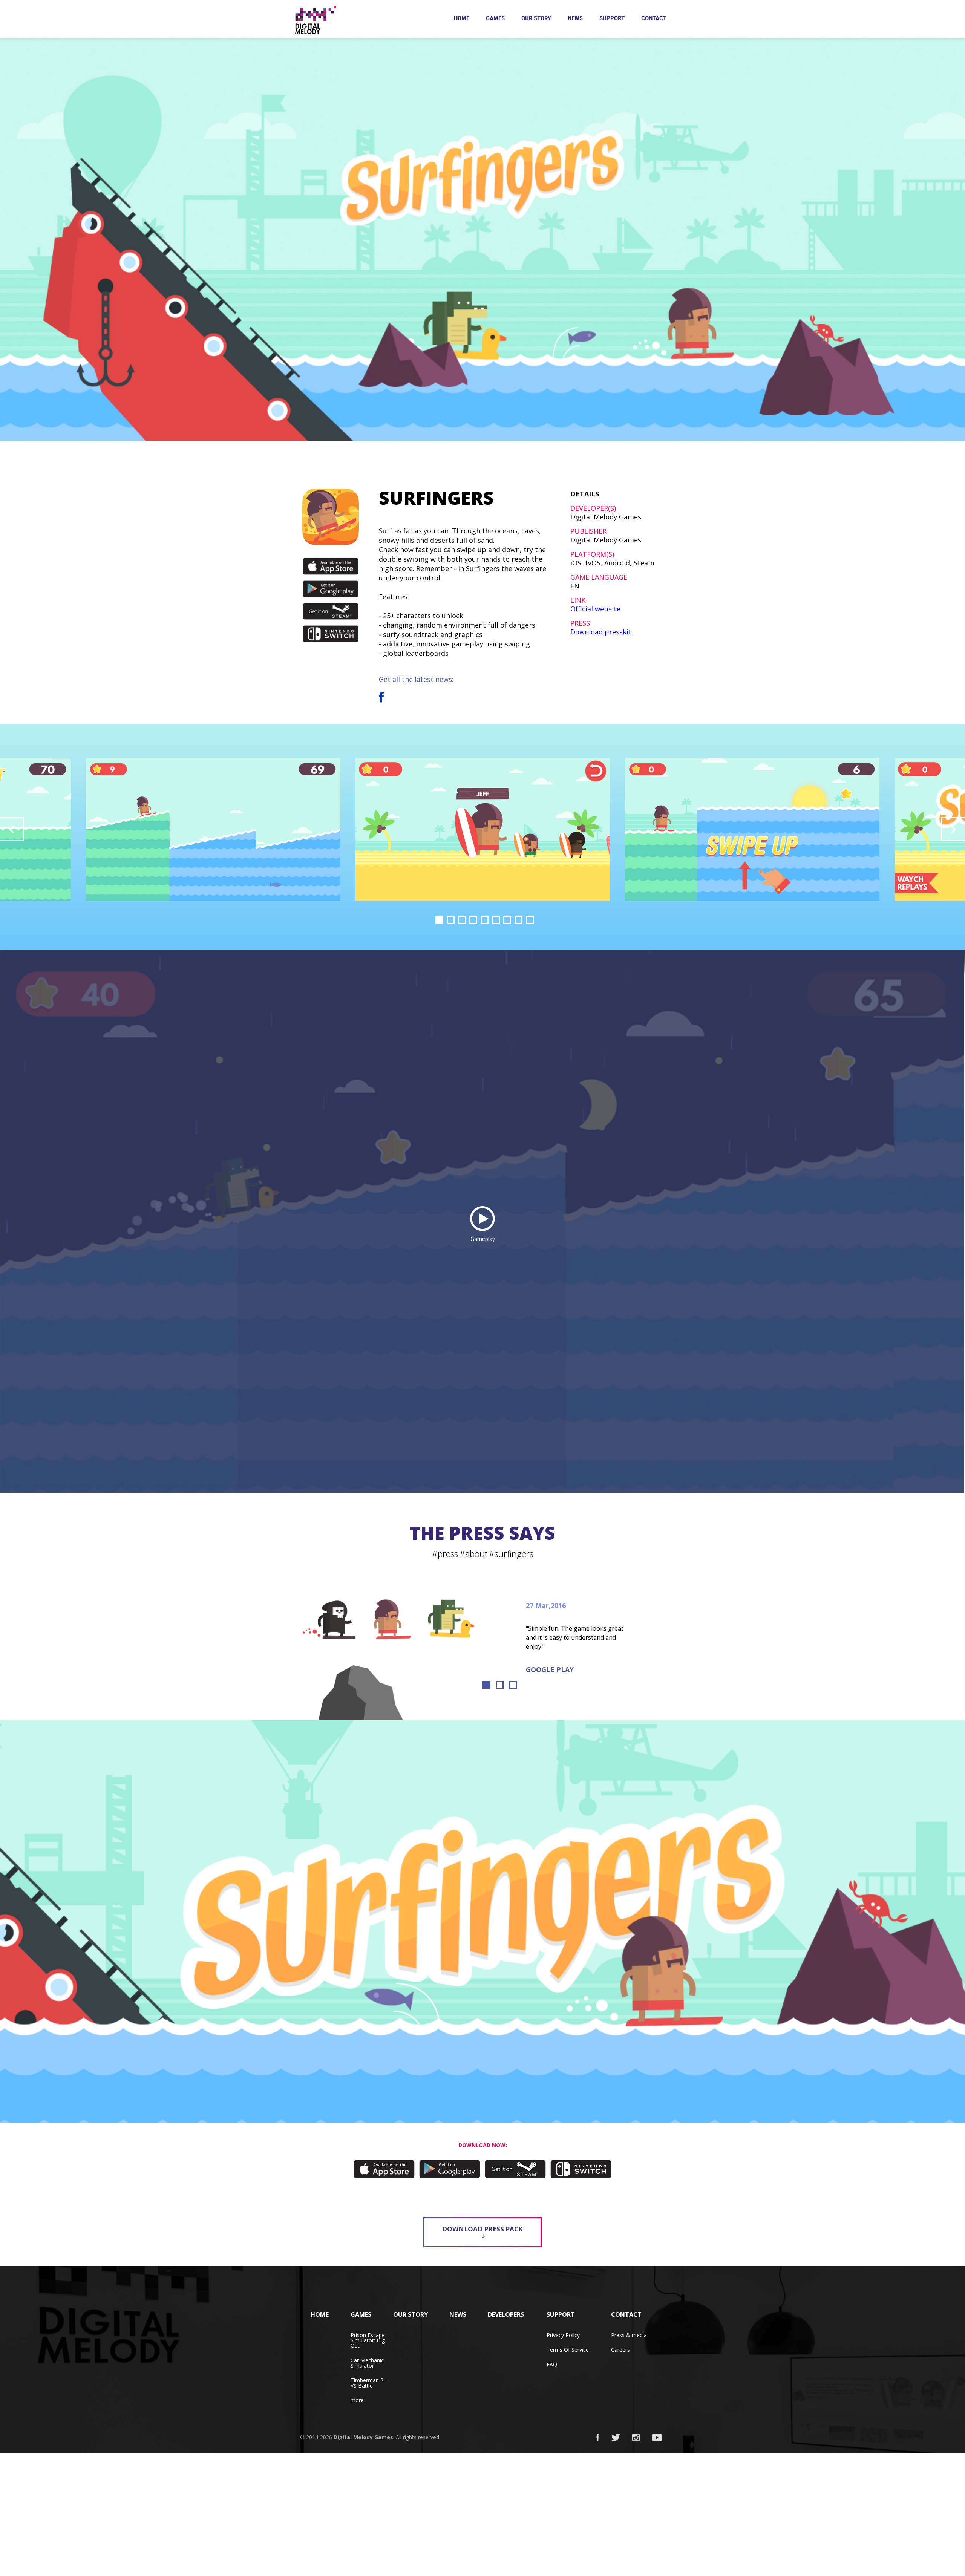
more (357, 2400)
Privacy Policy (563, 2335)
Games (495, 18)
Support (612, 18)
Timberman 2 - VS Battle (369, 2383)
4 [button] (473, 920)
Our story (536, 18)
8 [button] (518, 920)
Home (462, 18)
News (575, 18)
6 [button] (496, 920)
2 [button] (451, 920)
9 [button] (530, 920)
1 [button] (439, 920)
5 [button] (485, 920)
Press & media (629, 2335)
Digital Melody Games (363, 2437)
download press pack (482, 2229)
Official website (595, 609)
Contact (654, 18)
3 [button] (462, 920)
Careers (620, 2350)
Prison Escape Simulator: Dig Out (368, 2340)
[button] (12, 829)
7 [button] (507, 920)
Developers (506, 2314)
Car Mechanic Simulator (367, 2363)
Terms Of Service (568, 2350)
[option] (483, 829)
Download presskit (601, 632)
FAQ (552, 2364)
